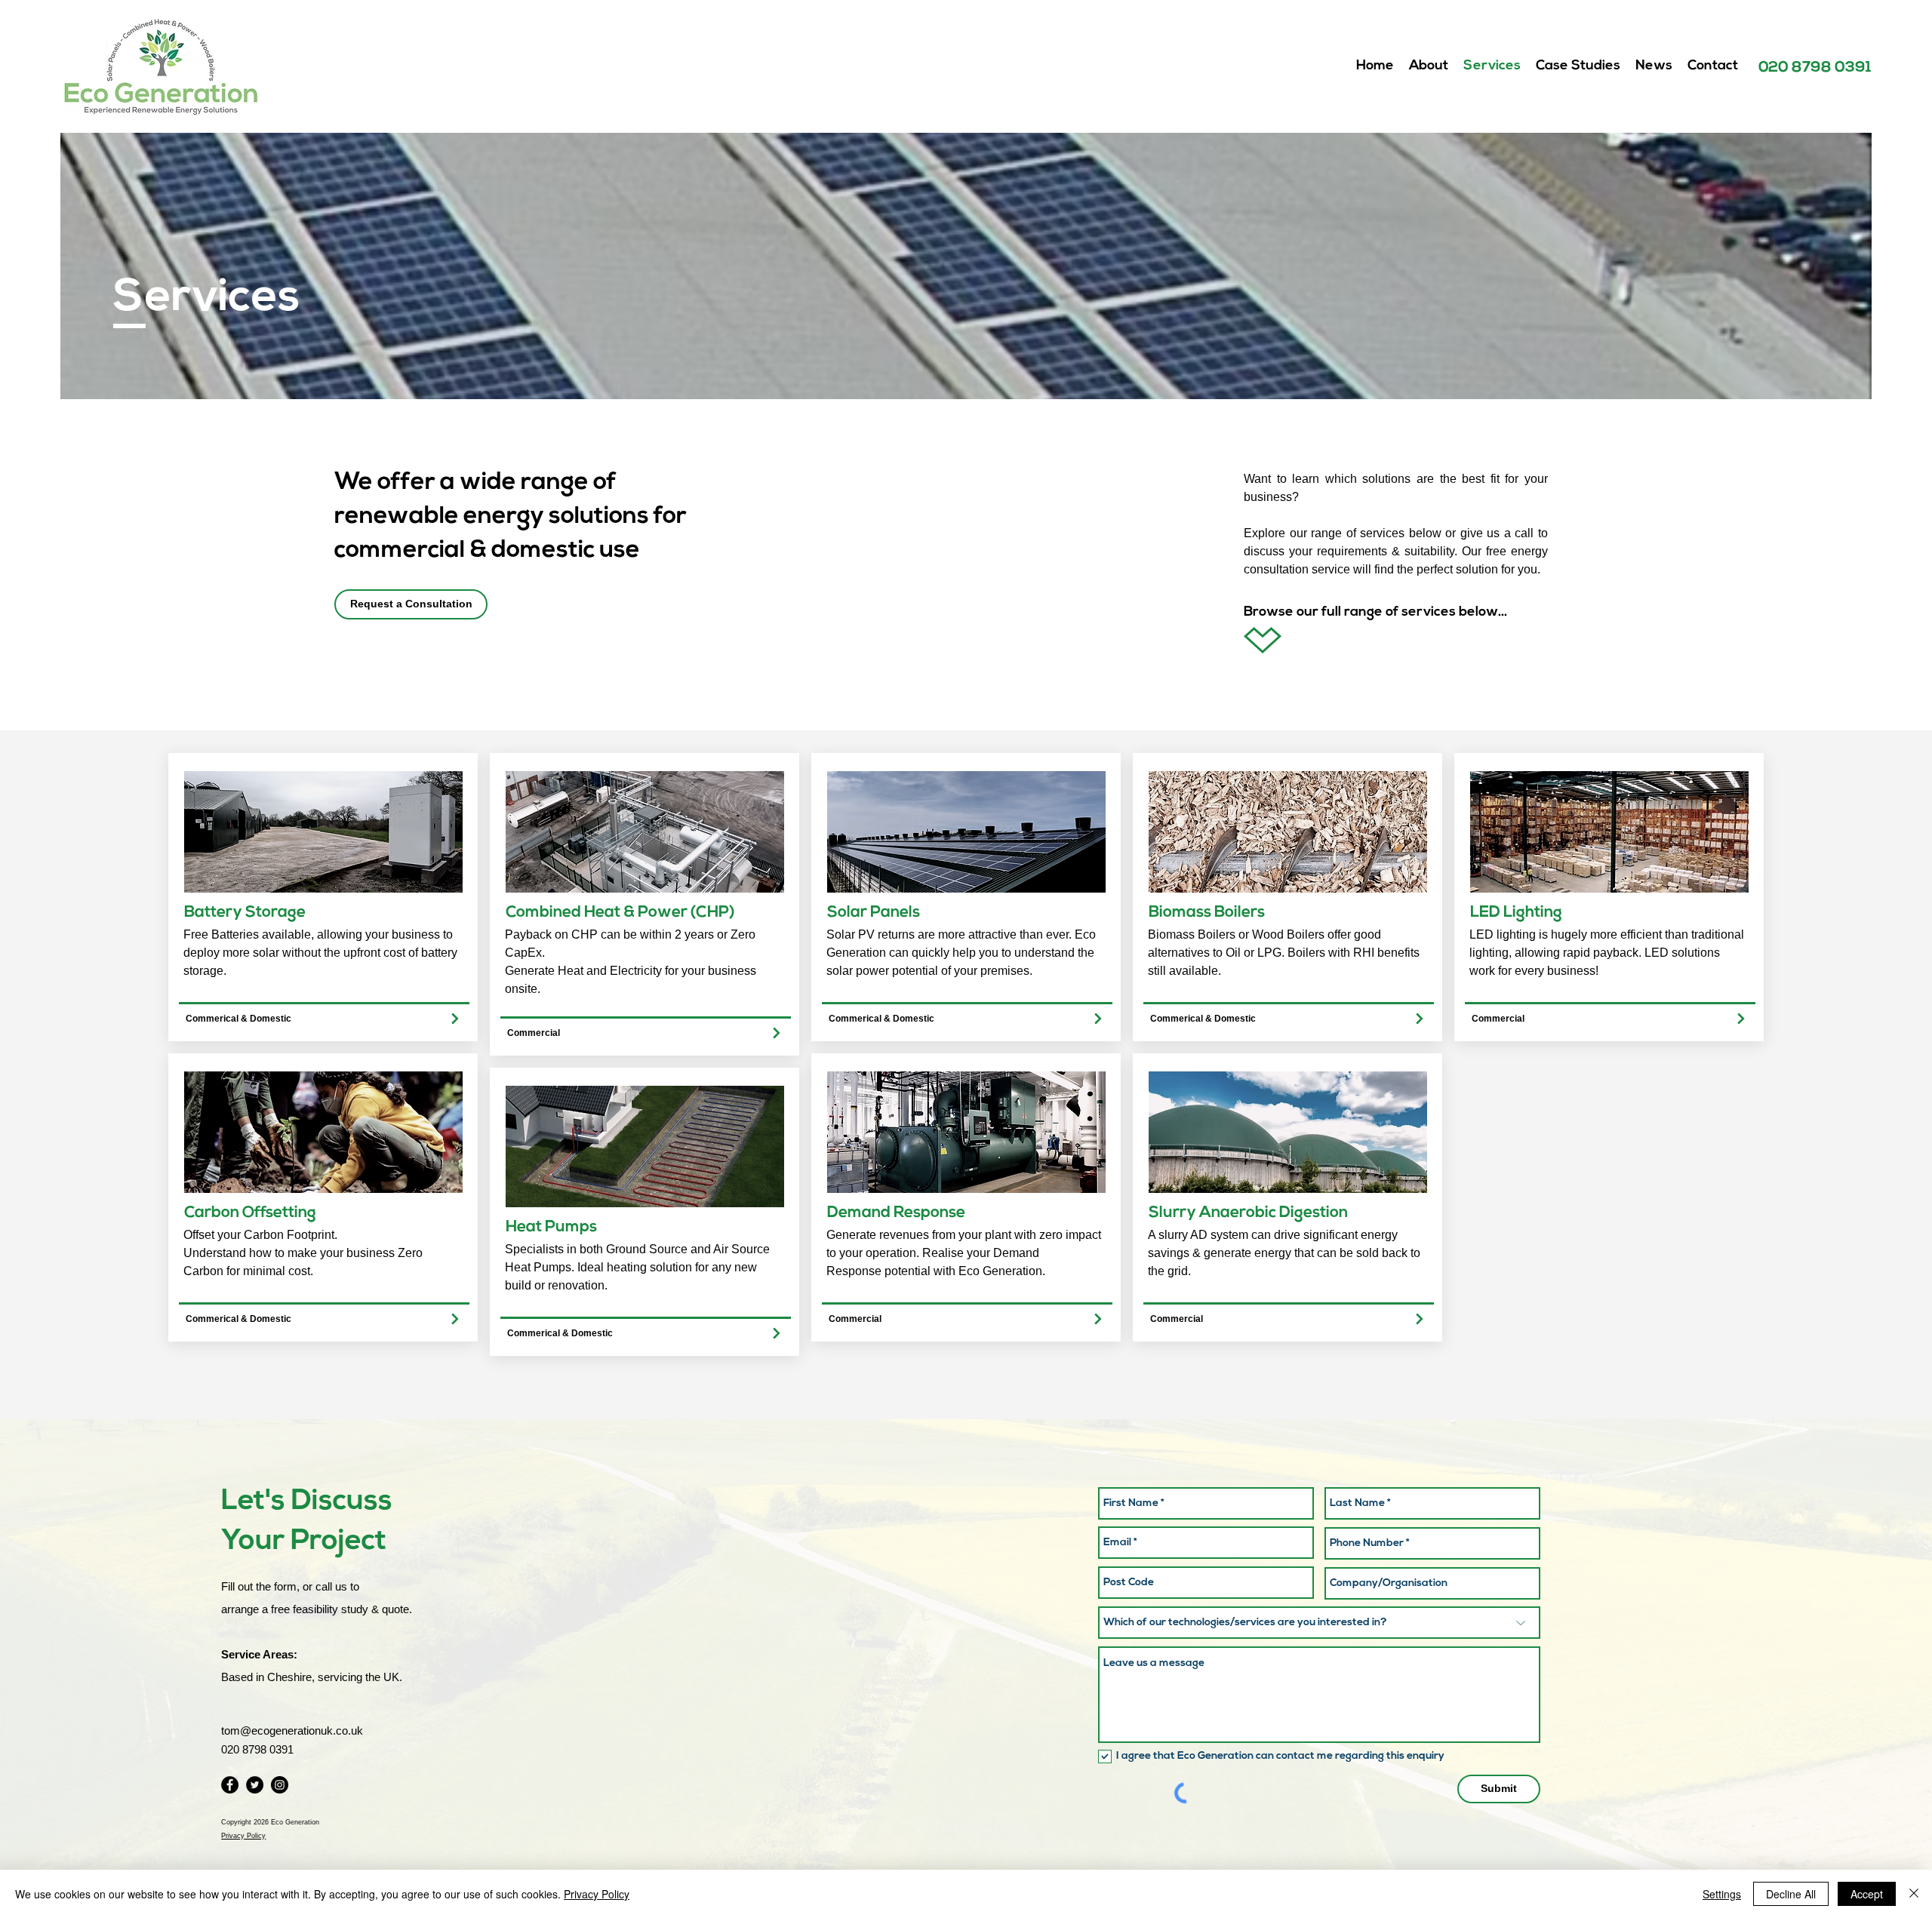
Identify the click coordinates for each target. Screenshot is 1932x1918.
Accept (1867, 1894)
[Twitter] (255, 1785)
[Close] (1914, 1894)
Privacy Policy (597, 1894)
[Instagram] (280, 1785)
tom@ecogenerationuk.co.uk (292, 1731)
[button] (411, 604)
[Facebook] (230, 1785)
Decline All (1791, 1894)
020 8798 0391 (1815, 68)
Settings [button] (1722, 1894)
